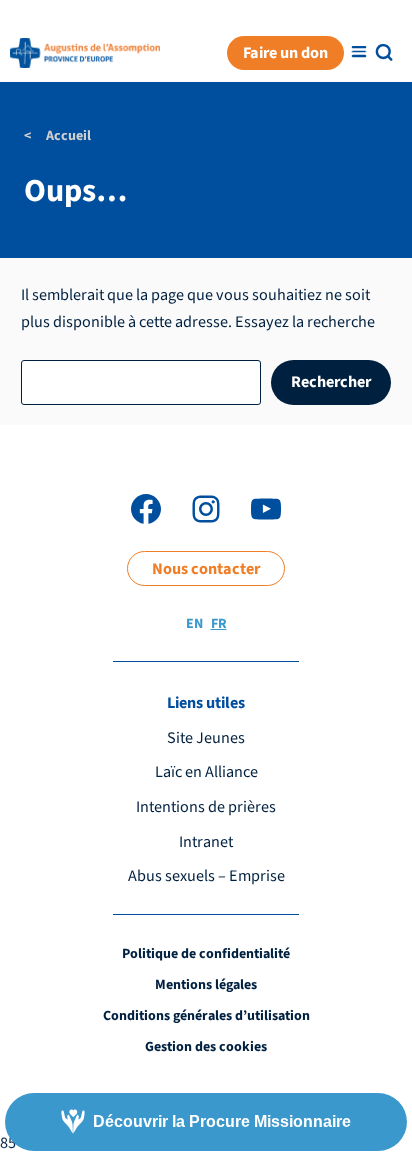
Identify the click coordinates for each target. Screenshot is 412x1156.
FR (219, 624)
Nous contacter (206, 568)
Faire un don (285, 52)
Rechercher (331, 381)
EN (194, 624)
